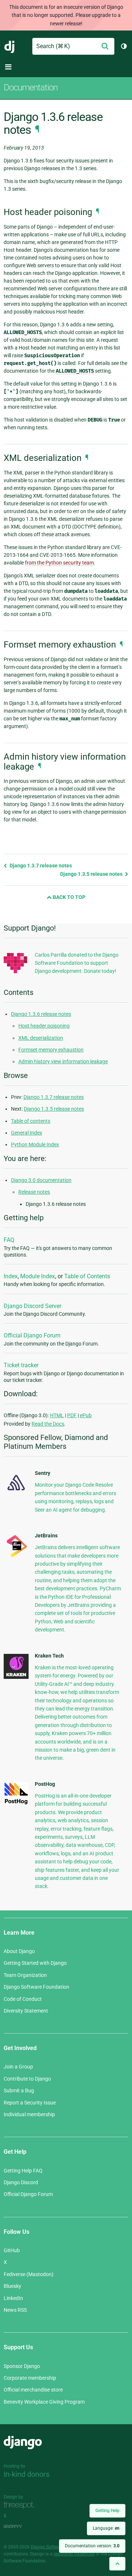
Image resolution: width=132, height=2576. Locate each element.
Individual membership (29, 2114)
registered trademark (74, 2554)
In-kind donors (27, 2474)
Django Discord (21, 2182)
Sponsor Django (22, 2366)
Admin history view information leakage (63, 1061)
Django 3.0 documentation (41, 1180)
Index (11, 1276)
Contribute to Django (27, 2079)
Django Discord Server (32, 1306)
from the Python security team (59, 563)
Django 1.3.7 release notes (40, 866)
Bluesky (12, 2286)
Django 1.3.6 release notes (41, 1014)
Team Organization (25, 1975)
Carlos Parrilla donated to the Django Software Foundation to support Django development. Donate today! (77, 963)
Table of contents (31, 1121)
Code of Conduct (23, 1999)
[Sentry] (16, 1492)
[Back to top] (117, 2564)
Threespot (21, 2505)
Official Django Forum (32, 1335)
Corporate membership (30, 2378)
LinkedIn (13, 2298)
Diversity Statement (26, 2011)
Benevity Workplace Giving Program (44, 2402)
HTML (57, 1415)
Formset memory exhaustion (51, 1050)
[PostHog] (16, 1803)
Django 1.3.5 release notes (92, 874)
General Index (27, 1133)
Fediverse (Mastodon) (29, 2274)
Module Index (38, 1276)
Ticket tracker (21, 1365)
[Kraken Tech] (16, 1677)
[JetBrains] (16, 1557)
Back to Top (69, 897)
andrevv (21, 2526)
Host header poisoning (44, 1026)
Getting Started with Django (35, 1963)
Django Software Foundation (36, 1987)
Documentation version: (92, 2546)
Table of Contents (87, 1276)
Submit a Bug (19, 2090)
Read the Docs (48, 1424)
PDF (72, 1415)
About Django (19, 1951)
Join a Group (18, 2067)
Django (10, 46)
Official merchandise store (33, 2390)
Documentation (31, 87)
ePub (86, 1415)
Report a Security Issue (30, 2103)
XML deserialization (41, 1038)
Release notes (34, 1192)
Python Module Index (35, 1144)
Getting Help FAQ (23, 2171)
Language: (106, 2528)
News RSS (15, 2310)
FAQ (9, 1240)
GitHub (12, 2250)
